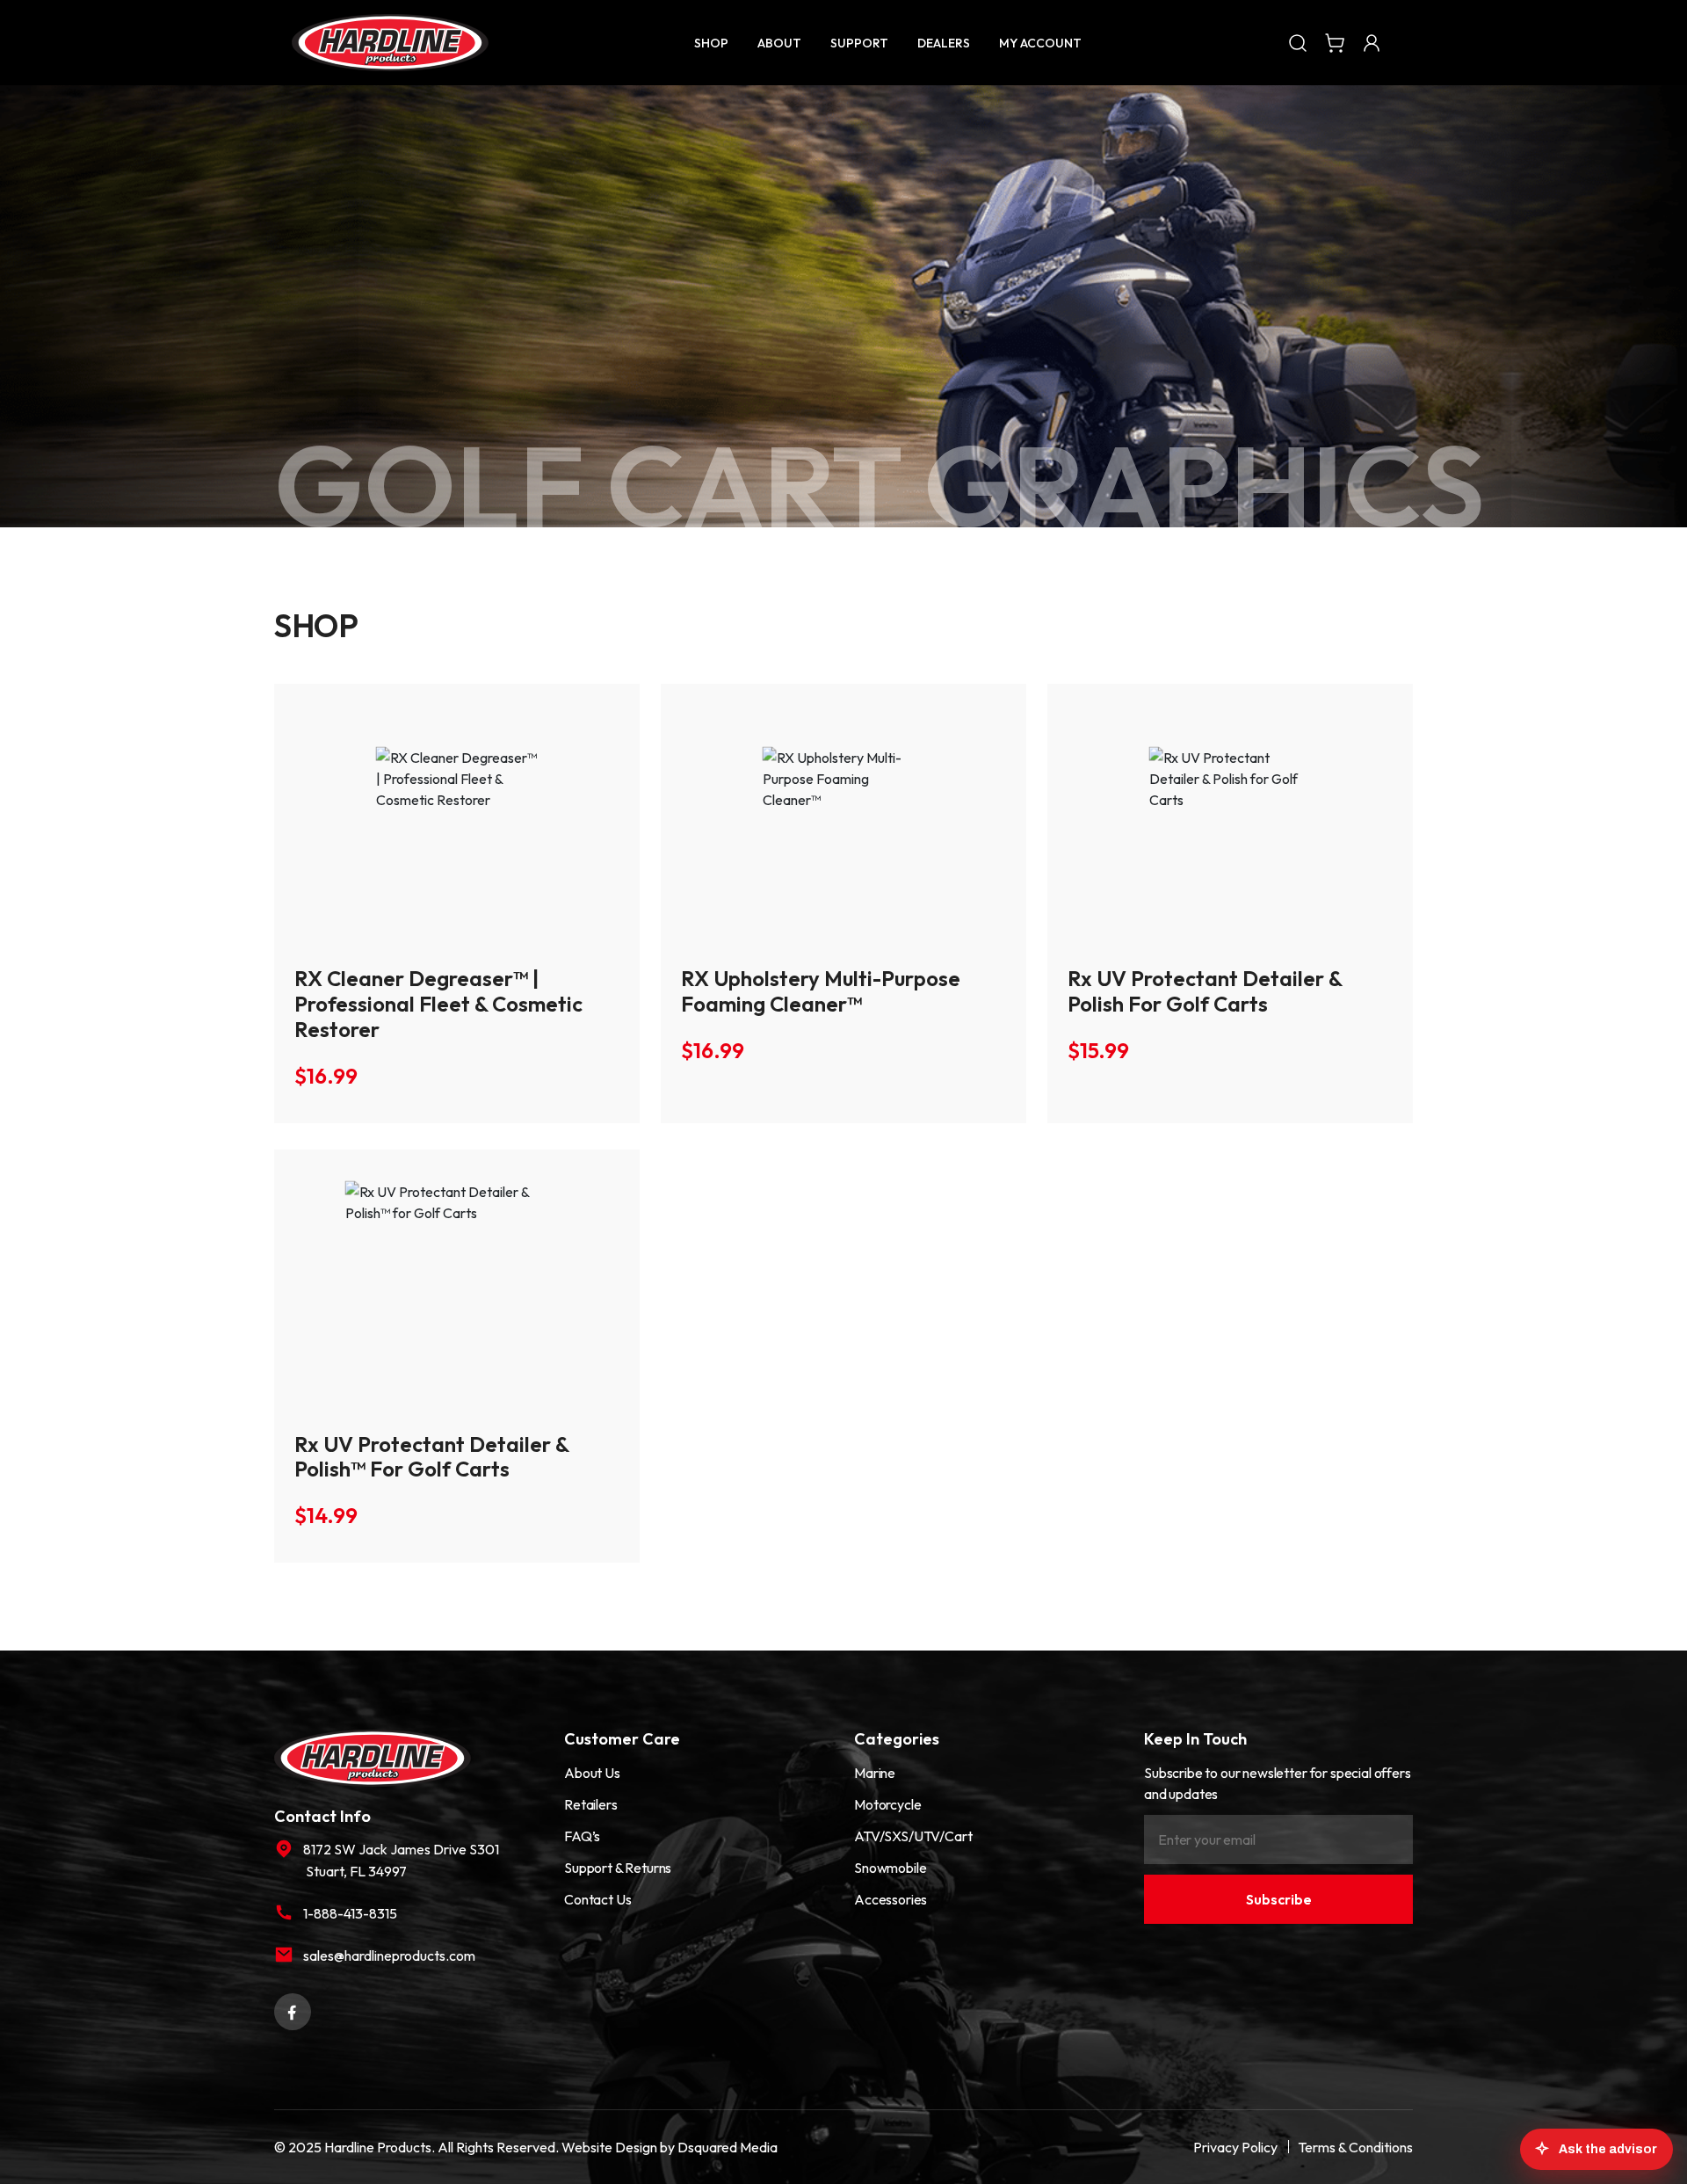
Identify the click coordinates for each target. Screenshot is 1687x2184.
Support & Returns (618, 1868)
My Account (1040, 43)
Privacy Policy (1235, 2147)
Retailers (591, 1804)
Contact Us (597, 1899)
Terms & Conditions (1355, 2147)
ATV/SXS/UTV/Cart (913, 1836)
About (779, 43)
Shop (711, 43)
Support (859, 43)
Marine (875, 1773)
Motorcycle (887, 1804)
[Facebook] (293, 2010)
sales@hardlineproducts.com (389, 1955)
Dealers (944, 43)
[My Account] (1372, 42)
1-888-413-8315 (350, 1913)
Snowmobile (890, 1868)
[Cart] (1335, 42)
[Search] (1298, 42)
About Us (592, 1773)
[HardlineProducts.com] (390, 43)
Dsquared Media (728, 2147)
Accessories (891, 1899)
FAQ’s (582, 1836)
